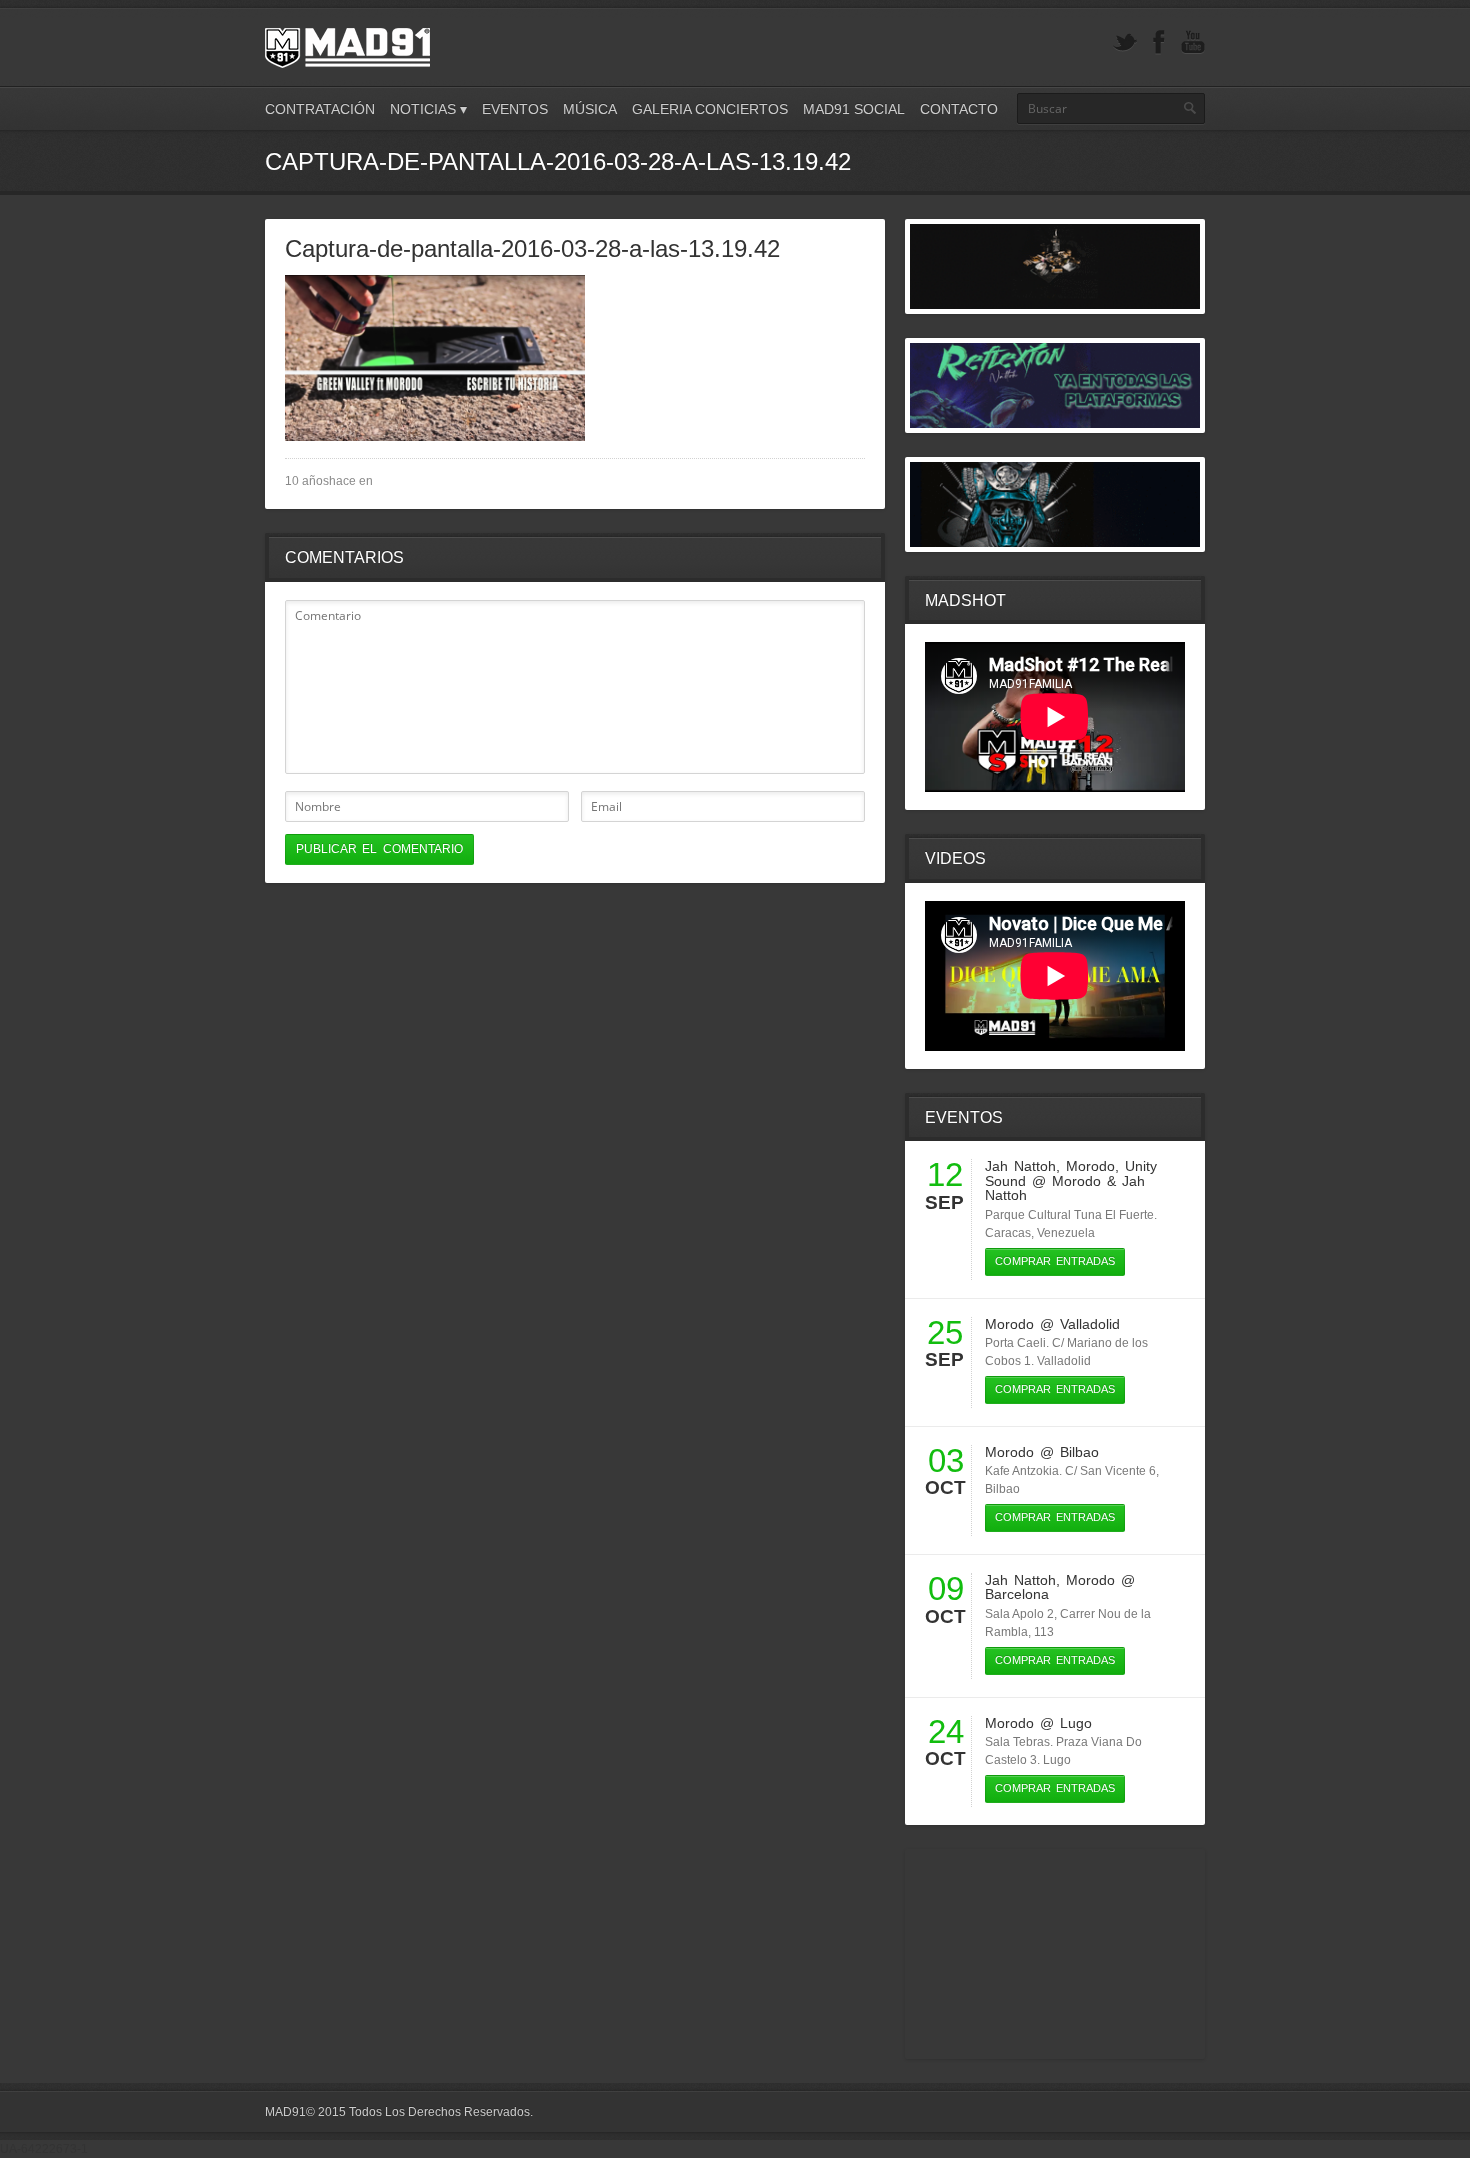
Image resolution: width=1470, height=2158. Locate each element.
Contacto (959, 109)
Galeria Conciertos (710, 109)
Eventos (515, 109)
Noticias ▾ (428, 109)
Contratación (320, 109)
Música (590, 109)
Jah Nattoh (1020, 1166)
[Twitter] (1125, 42)
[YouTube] (1193, 42)
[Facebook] (1159, 42)
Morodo (1090, 1166)
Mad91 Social (854, 109)
